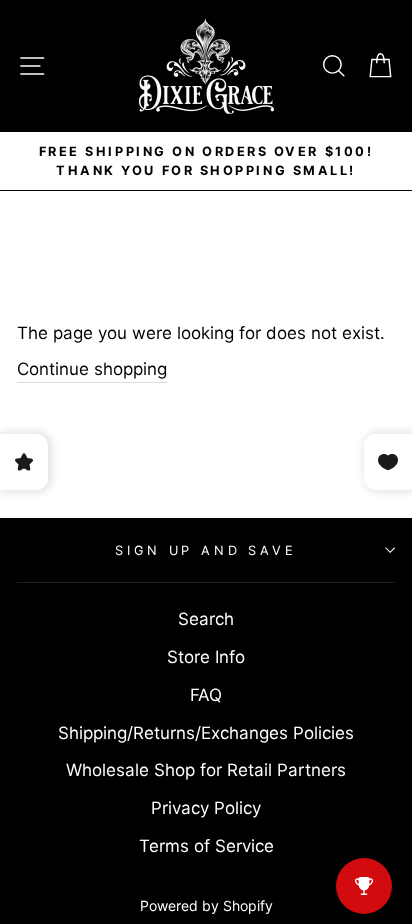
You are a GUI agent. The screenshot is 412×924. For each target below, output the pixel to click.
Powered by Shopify (206, 905)
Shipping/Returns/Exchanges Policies (206, 733)
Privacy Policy (206, 808)
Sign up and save (205, 550)
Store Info (206, 657)
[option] (206, 161)
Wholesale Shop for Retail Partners (206, 770)
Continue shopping (92, 369)
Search (206, 619)
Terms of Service (206, 846)
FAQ (206, 695)
